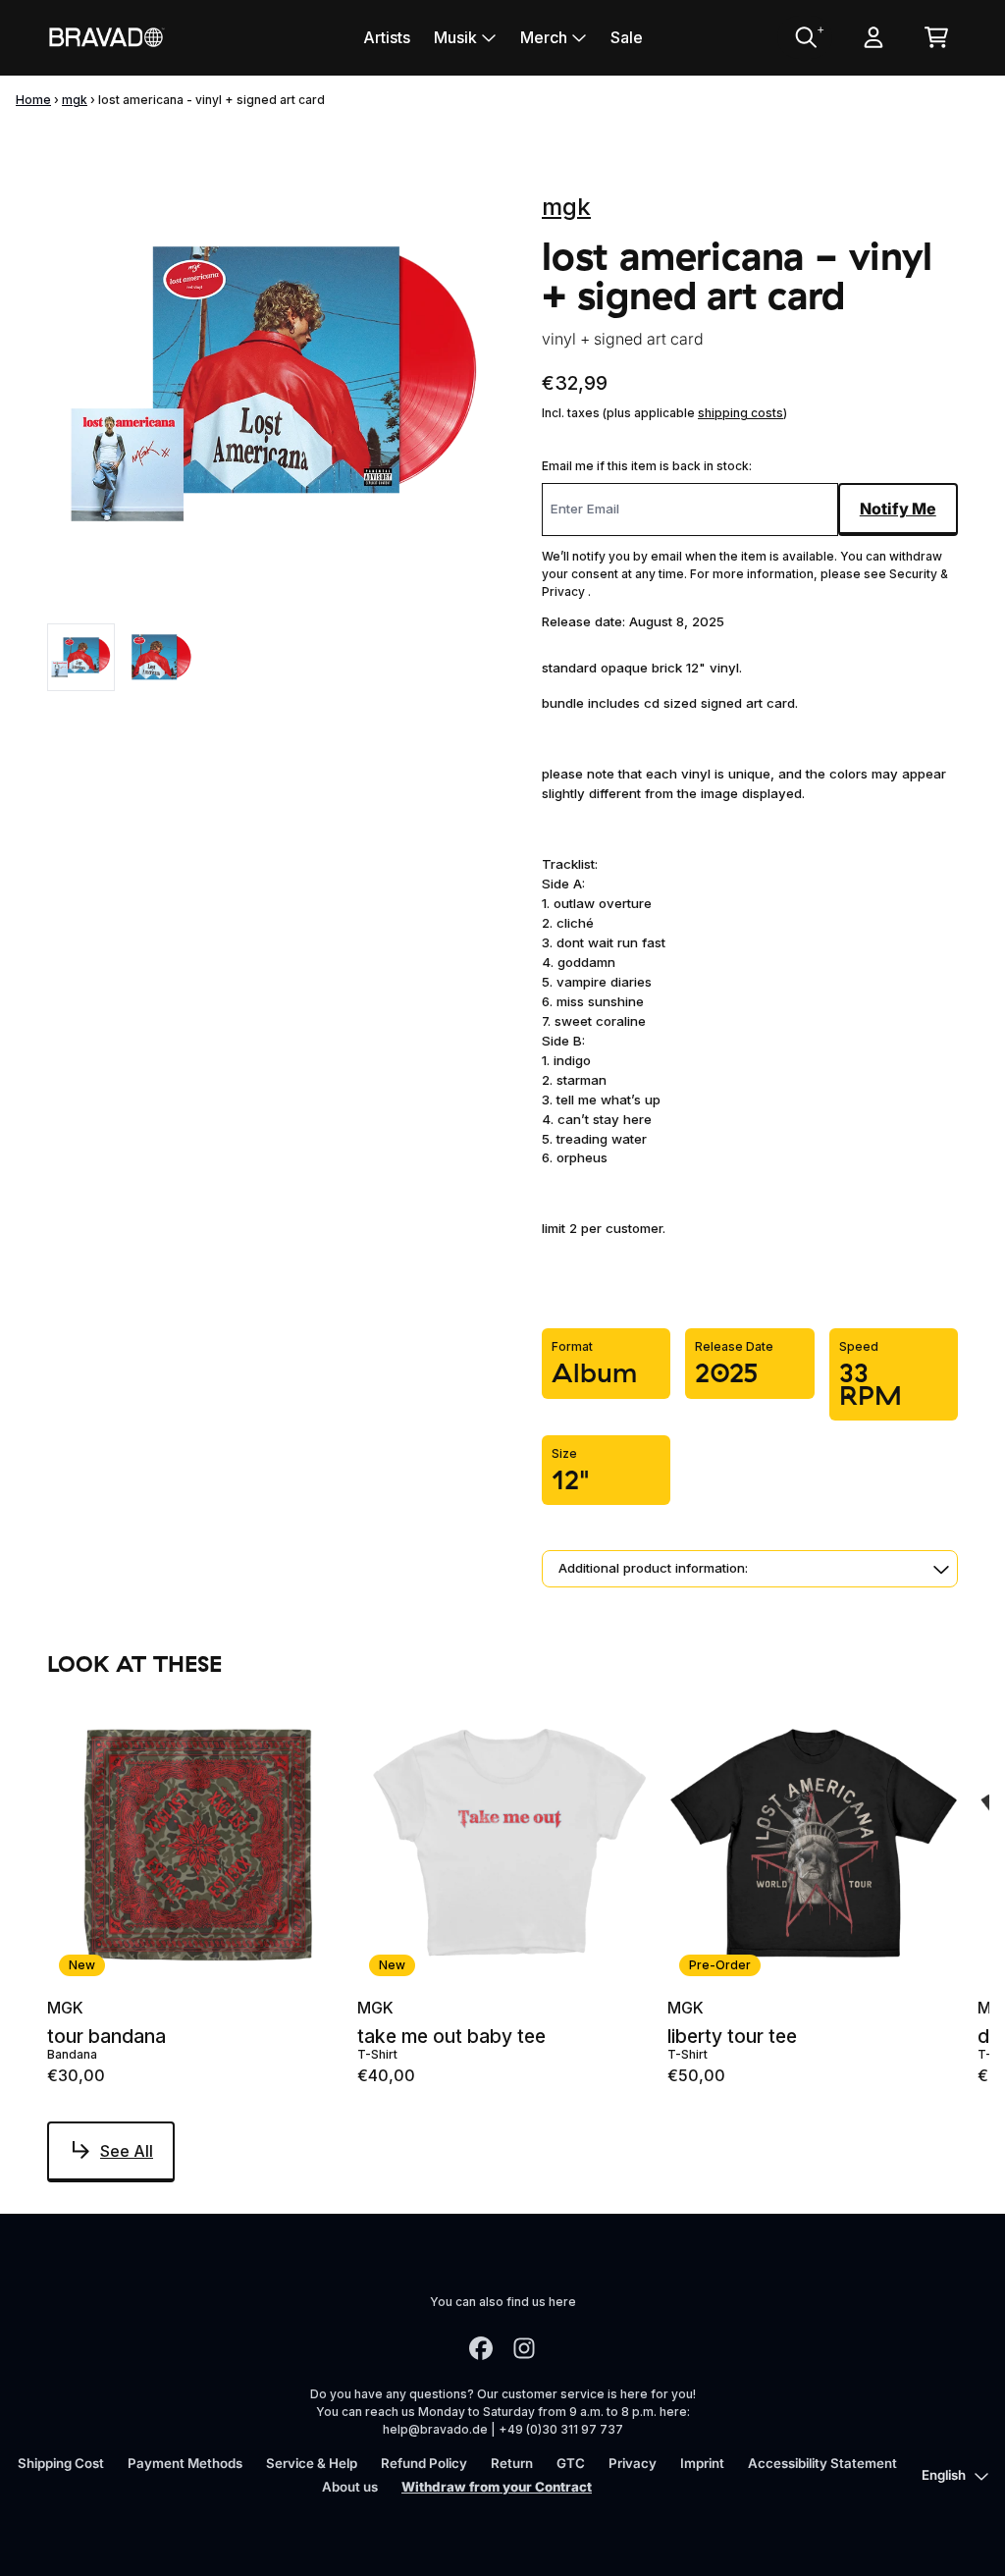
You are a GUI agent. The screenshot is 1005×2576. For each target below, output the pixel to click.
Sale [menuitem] (627, 37)
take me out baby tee (451, 2037)
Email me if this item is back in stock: (647, 466)
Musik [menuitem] (455, 37)
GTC (571, 2463)
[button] (750, 1569)
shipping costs (741, 413)
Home (33, 100)
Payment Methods (185, 2463)
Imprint (702, 2463)
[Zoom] (275, 384)
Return (512, 2463)
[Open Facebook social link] (481, 2348)
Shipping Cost (61, 2463)
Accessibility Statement (822, 2463)
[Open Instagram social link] (524, 2348)
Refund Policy (424, 2463)
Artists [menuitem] (387, 37)
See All (127, 2151)
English (944, 2475)
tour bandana (106, 2037)
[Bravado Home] (106, 37)
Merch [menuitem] (544, 37)
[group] (81, 657)
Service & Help (312, 2463)
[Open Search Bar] (805, 37)
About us (350, 2487)
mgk (75, 100)
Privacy (633, 2463)
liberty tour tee (732, 2037)
